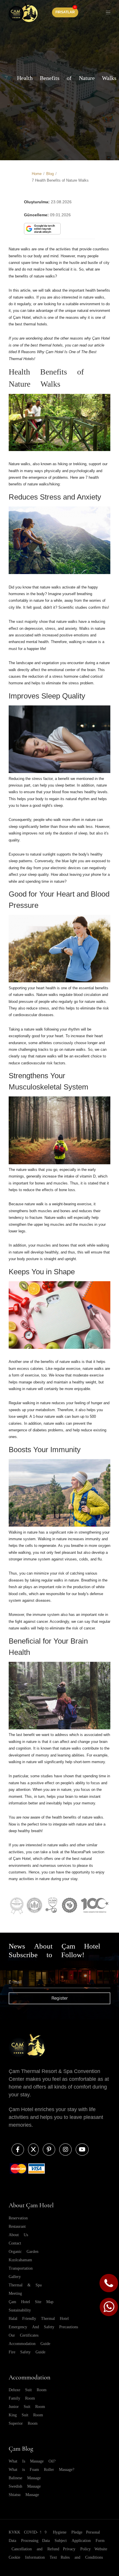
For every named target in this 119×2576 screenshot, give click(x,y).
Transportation (21, 2268)
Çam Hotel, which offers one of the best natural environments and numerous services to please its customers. (51, 1865)
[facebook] (17, 2150)
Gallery (15, 2277)
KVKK (14, 2532)
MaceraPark (81, 1852)
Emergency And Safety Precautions (43, 2327)
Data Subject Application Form (73, 2540)
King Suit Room (26, 2415)
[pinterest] (48, 2150)
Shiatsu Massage (24, 2495)
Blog (50, 174)
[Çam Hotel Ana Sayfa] (23, 12)
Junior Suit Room (27, 2406)
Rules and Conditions (82, 2557)
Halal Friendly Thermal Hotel (39, 2318)
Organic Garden (24, 2251)
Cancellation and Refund (35, 2549)
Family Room (22, 2398)
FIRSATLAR (65, 12)
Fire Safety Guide (27, 2352)
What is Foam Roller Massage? (41, 2469)
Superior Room (23, 2423)
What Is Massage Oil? (32, 2461)
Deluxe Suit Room (28, 2390)
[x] (32, 2150)
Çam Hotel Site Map (31, 2302)
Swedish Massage (25, 2486)
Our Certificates (24, 2335)
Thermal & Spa (25, 2285)
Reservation (18, 2218)
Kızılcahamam (20, 2260)
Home (37, 174)
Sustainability (20, 2310)
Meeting (15, 2293)
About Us (18, 2235)
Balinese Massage (25, 2478)
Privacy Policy (77, 2549)
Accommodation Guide (29, 2344)
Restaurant (17, 2226)
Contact (15, 2243)
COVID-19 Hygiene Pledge (53, 2532)
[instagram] (65, 2150)
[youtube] (81, 2150)
